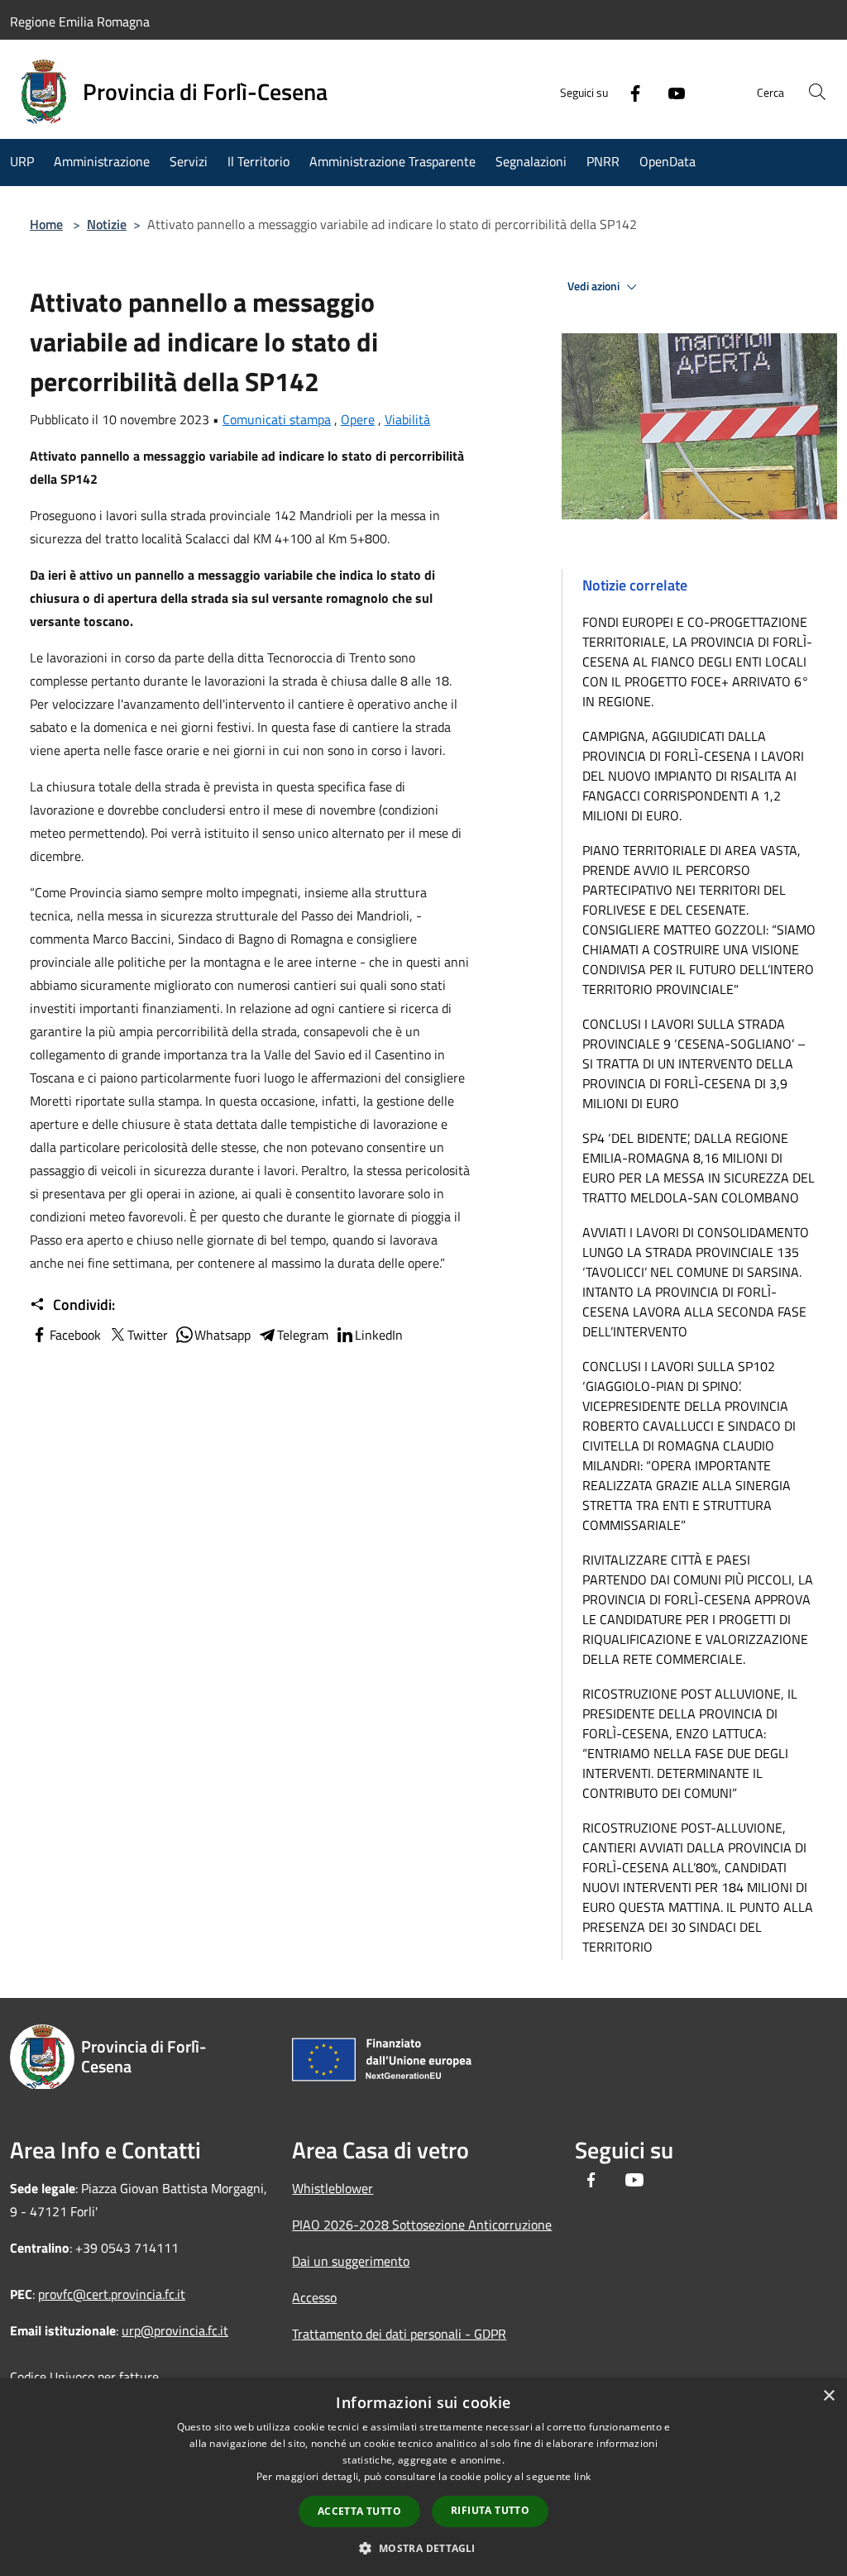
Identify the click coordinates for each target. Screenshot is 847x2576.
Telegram (303, 1335)
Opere (358, 419)
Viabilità (407, 419)
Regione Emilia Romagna (80, 22)
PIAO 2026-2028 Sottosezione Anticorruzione (422, 2225)
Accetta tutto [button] (359, 2511)
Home (46, 224)
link (582, 2476)
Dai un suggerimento (351, 2261)
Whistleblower (333, 2188)
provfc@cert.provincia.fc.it (112, 2294)
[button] (423, 2548)
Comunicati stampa (277, 419)
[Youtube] (670, 92)
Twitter (148, 1335)
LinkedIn (379, 1335)
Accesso (314, 2297)
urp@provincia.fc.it (175, 2330)
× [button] (828, 2396)
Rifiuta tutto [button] (490, 2510)
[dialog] (423, 2477)
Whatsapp (223, 1335)
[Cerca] (817, 92)
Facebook (75, 1335)
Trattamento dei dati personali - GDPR (399, 2334)
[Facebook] (629, 92)
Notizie (107, 224)
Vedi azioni (595, 286)
